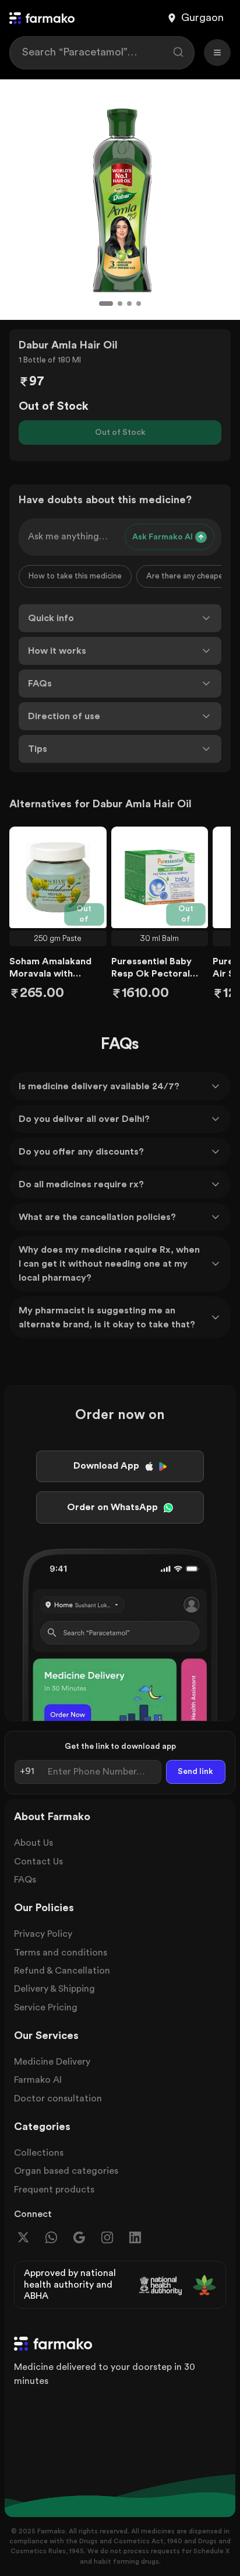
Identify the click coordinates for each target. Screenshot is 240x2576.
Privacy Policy (43, 1934)
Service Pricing (46, 2007)
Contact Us (38, 1862)
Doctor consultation (58, 2099)
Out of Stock (120, 433)
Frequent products (54, 2190)
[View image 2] (120, 304)
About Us (33, 1843)
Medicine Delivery (52, 2062)
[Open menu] (217, 53)
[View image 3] (129, 304)
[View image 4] (139, 304)
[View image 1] (106, 304)
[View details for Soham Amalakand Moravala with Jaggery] (58, 877)
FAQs (25, 1880)
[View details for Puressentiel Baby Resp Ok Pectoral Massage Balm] (160, 877)
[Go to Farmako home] (42, 18)
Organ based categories (66, 2171)
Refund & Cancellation (62, 1971)
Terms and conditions (61, 1953)
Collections (39, 2153)
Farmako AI (38, 2080)
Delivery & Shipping (54, 1989)
